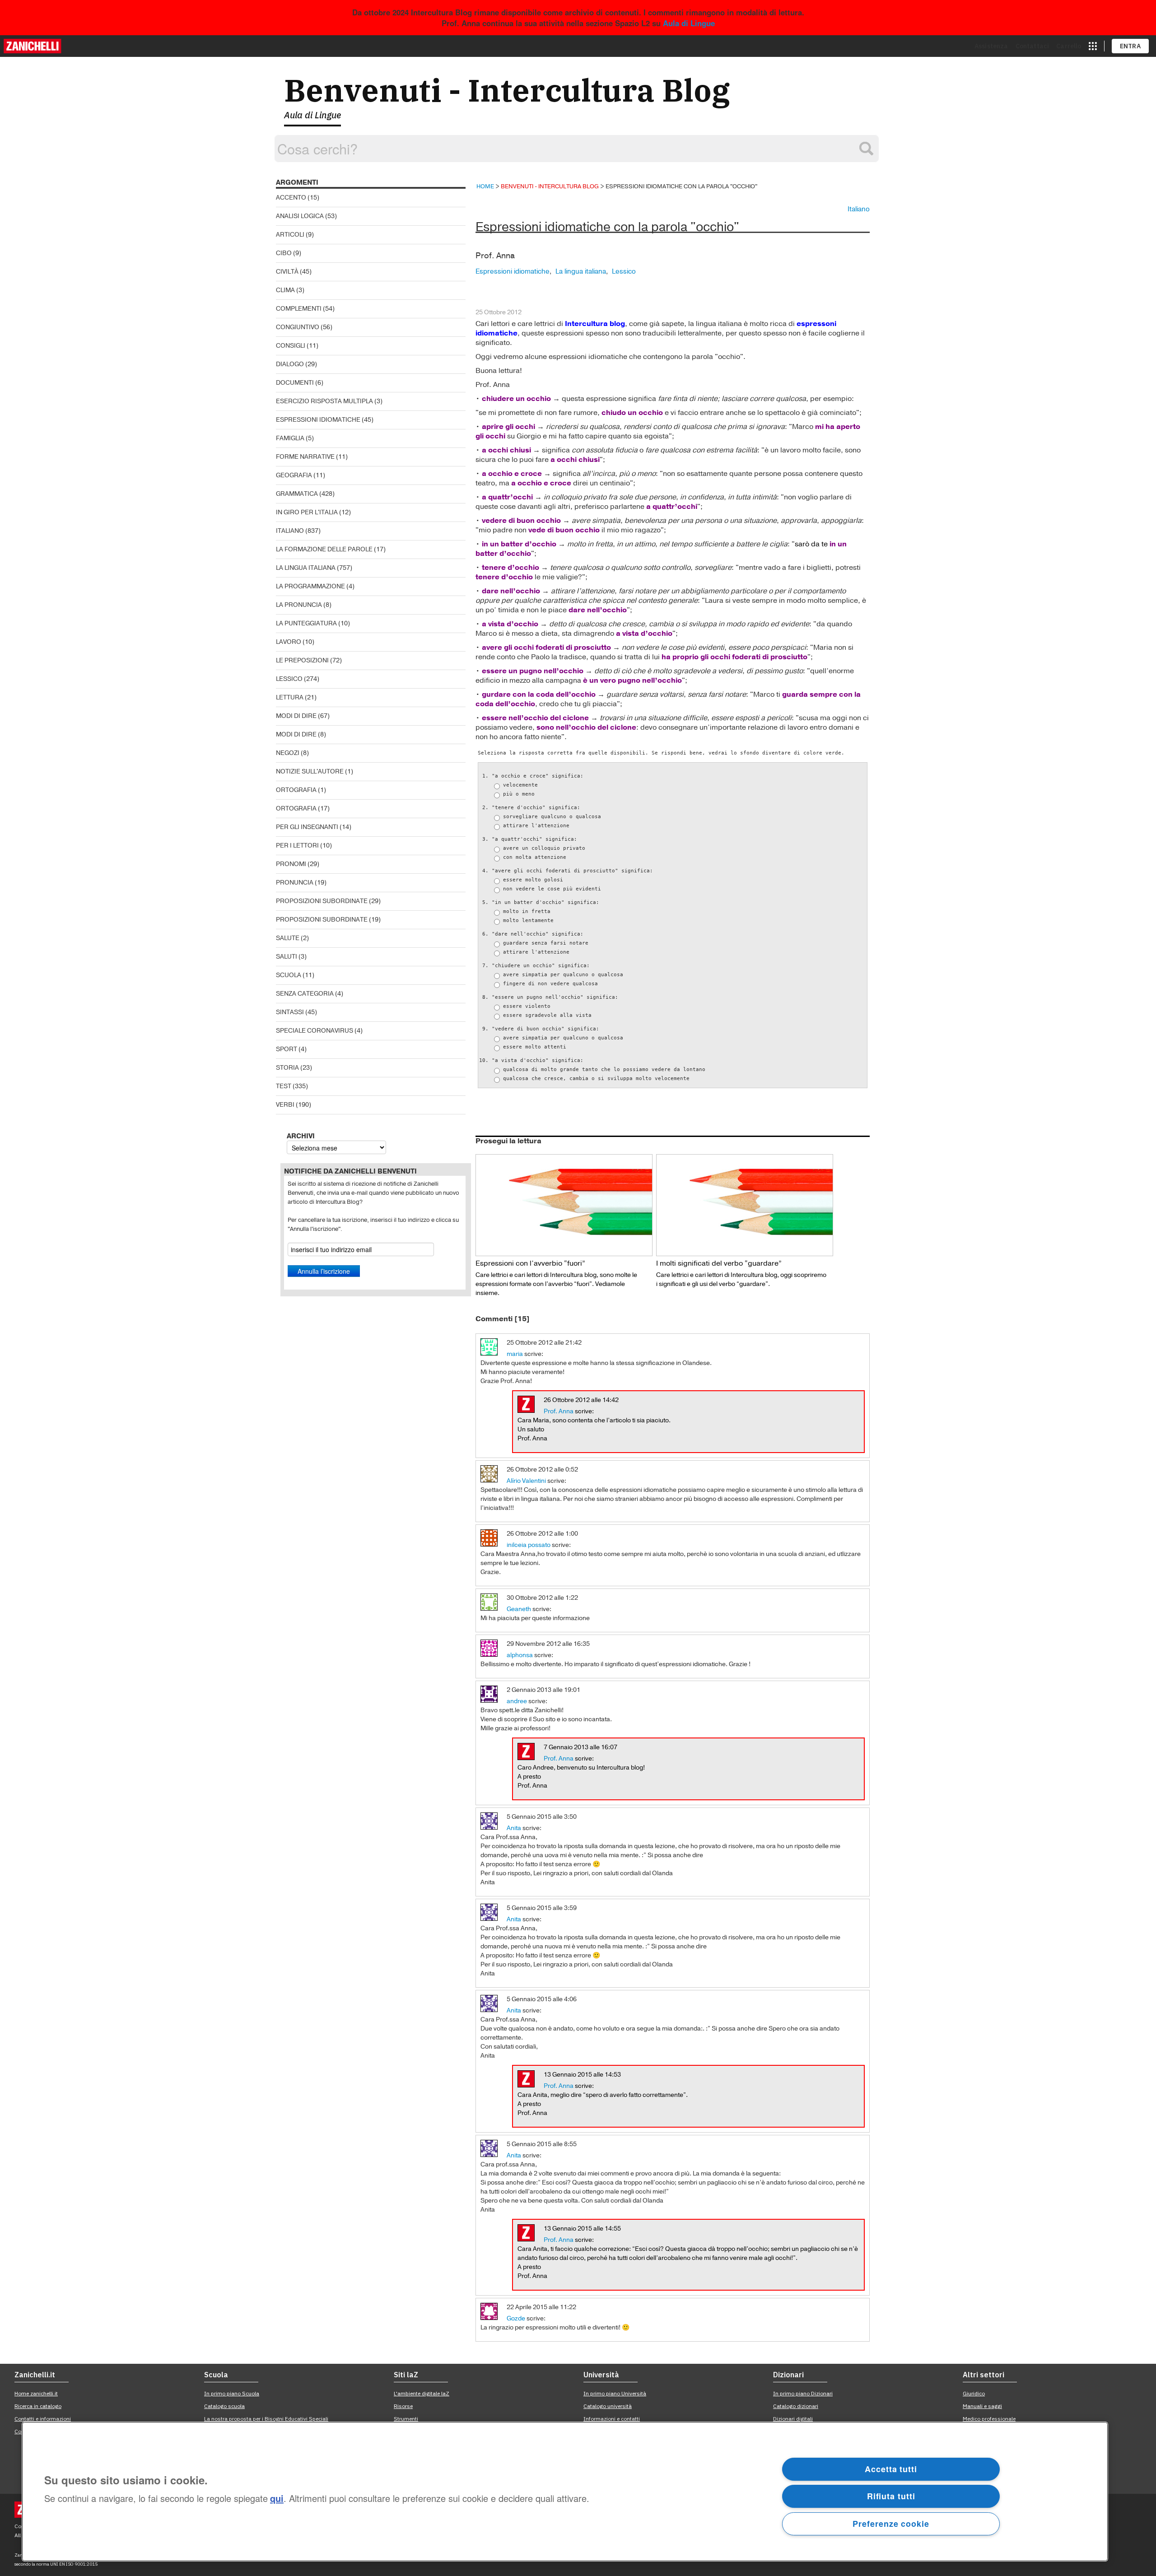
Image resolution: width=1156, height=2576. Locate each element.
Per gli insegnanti (307, 827)
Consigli (291, 346)
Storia (287, 1068)
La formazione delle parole (324, 549)
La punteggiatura (306, 623)
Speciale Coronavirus (315, 1031)
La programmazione (310, 586)
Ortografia (296, 790)
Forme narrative (305, 457)
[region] (565, 2492)
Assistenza (991, 46)
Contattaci (1032, 46)
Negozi (288, 753)
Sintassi (290, 1012)
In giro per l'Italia (307, 512)
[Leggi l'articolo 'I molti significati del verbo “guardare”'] (745, 1205)
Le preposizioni (302, 660)
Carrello (1069, 46)
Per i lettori (297, 845)
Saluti (287, 957)
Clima (285, 290)
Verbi (285, 1105)
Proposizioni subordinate (322, 901)
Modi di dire (296, 716)
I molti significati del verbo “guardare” (719, 1263)
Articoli (290, 235)
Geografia (294, 475)
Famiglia (290, 438)
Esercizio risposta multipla (324, 401)
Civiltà (287, 272)
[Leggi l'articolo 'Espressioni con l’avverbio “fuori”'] (564, 1205)
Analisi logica (300, 216)
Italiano (290, 531)
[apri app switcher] (1093, 46)
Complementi (299, 309)
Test (284, 1086)
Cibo (284, 253)
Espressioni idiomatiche (318, 420)
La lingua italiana (306, 568)
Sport (287, 1049)
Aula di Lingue (689, 23)
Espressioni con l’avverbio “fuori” (530, 1263)
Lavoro (289, 642)
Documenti (295, 383)
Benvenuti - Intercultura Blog (507, 90)
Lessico (289, 679)
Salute (288, 938)
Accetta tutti (891, 2469)
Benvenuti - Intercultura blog (550, 186)
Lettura (290, 697)
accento (291, 198)
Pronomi (291, 864)
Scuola (289, 975)
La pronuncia (299, 605)
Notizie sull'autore (310, 771)
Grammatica (297, 494)
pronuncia (295, 883)
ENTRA (1130, 46)
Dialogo (290, 364)
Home (485, 186)
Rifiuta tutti (891, 2496)
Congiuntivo (298, 327)
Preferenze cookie (891, 2524)
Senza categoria (305, 994)
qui (277, 2499)
